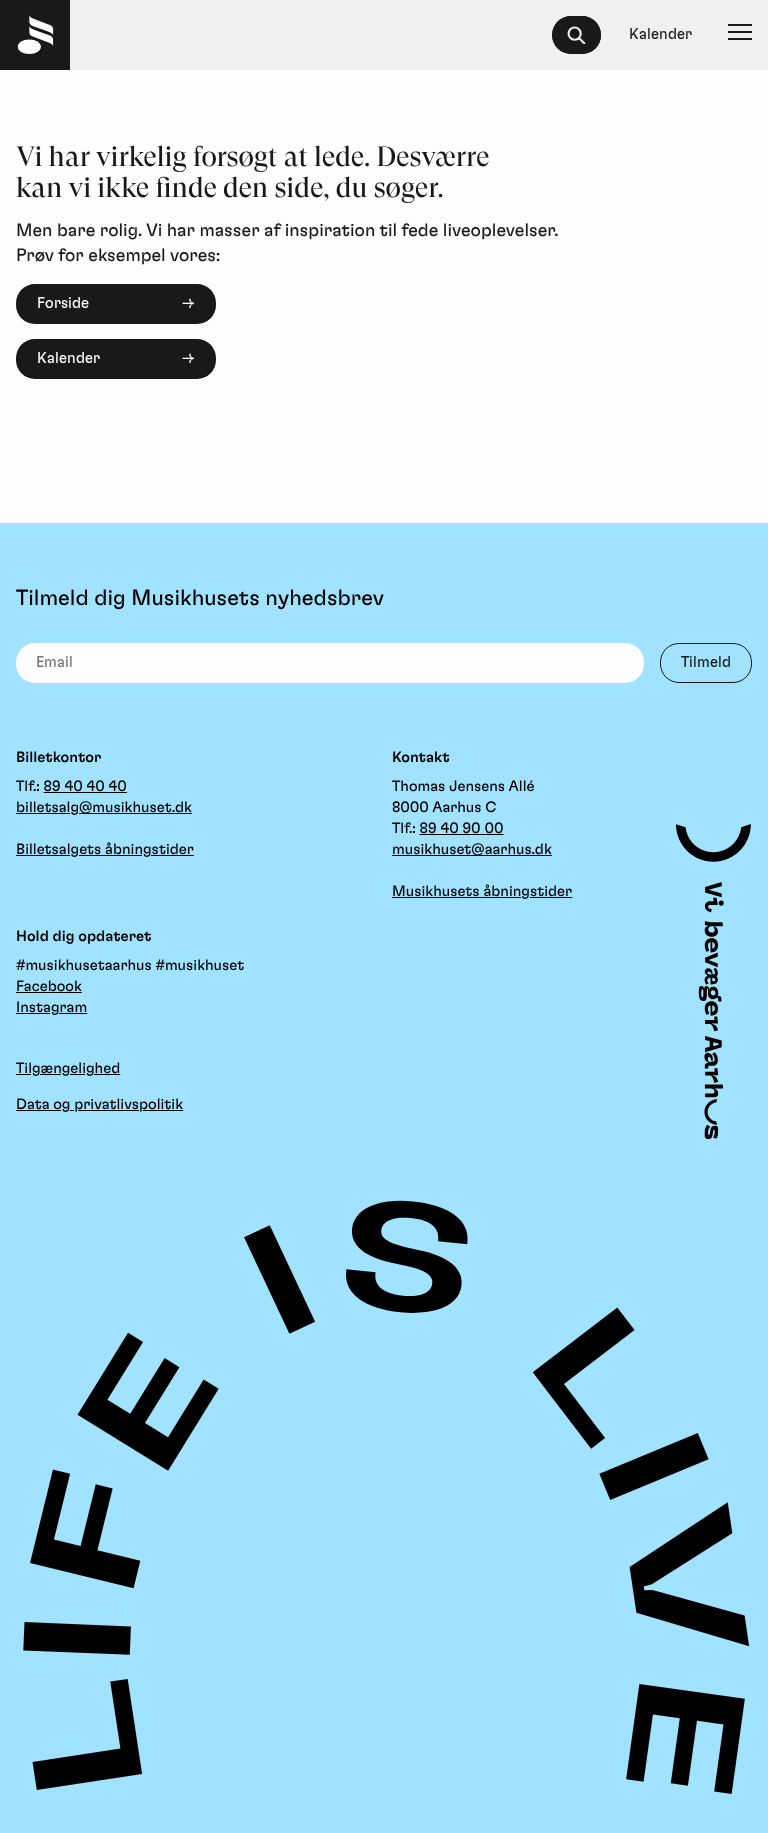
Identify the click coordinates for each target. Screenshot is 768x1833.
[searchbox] (585, 35)
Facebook (49, 986)
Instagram (51, 1007)
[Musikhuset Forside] (35, 35)
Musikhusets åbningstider (482, 891)
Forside (63, 303)
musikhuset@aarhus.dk (472, 849)
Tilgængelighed (68, 1068)
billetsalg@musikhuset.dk (104, 807)
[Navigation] (740, 35)
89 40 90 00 (462, 828)
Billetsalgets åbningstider (105, 849)
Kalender (68, 358)
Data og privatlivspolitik (99, 1104)
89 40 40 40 (85, 786)
